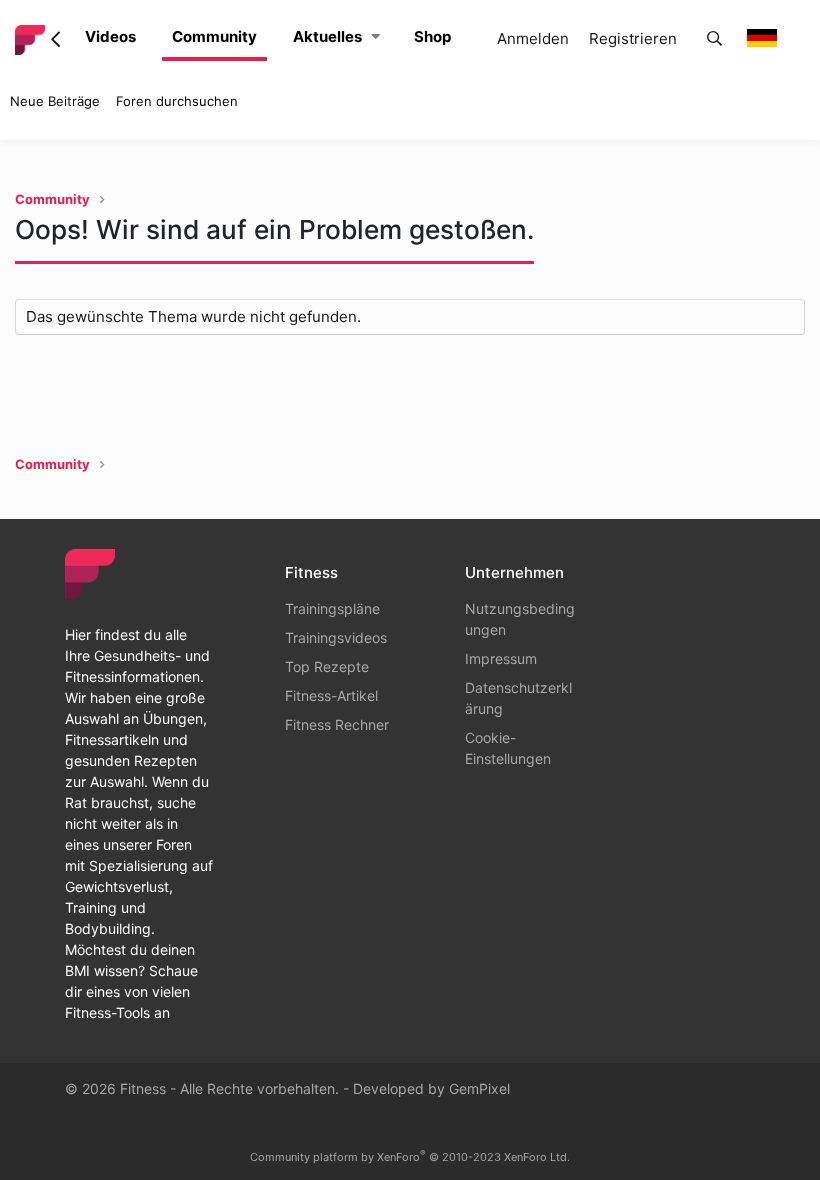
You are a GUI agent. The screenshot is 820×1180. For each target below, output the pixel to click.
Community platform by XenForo (410, 1157)
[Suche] (714, 39)
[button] (375, 37)
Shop (432, 36)
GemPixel (479, 1088)
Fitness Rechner (337, 724)
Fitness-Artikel (331, 695)
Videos (110, 36)
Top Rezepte (327, 666)
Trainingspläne (332, 608)
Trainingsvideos (336, 637)
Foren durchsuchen (177, 101)
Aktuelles (327, 36)
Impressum (501, 658)
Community (214, 36)
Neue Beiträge (55, 101)
